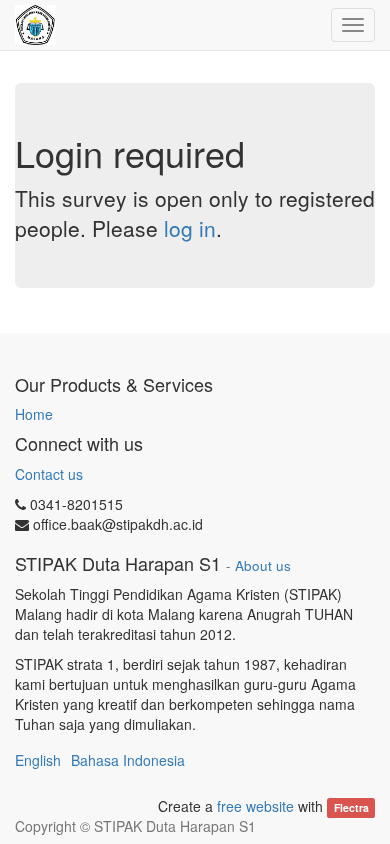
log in (190, 228)
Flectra (351, 807)
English (38, 760)
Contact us (49, 474)
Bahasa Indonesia (128, 760)
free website (255, 806)
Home (34, 414)
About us (263, 565)
